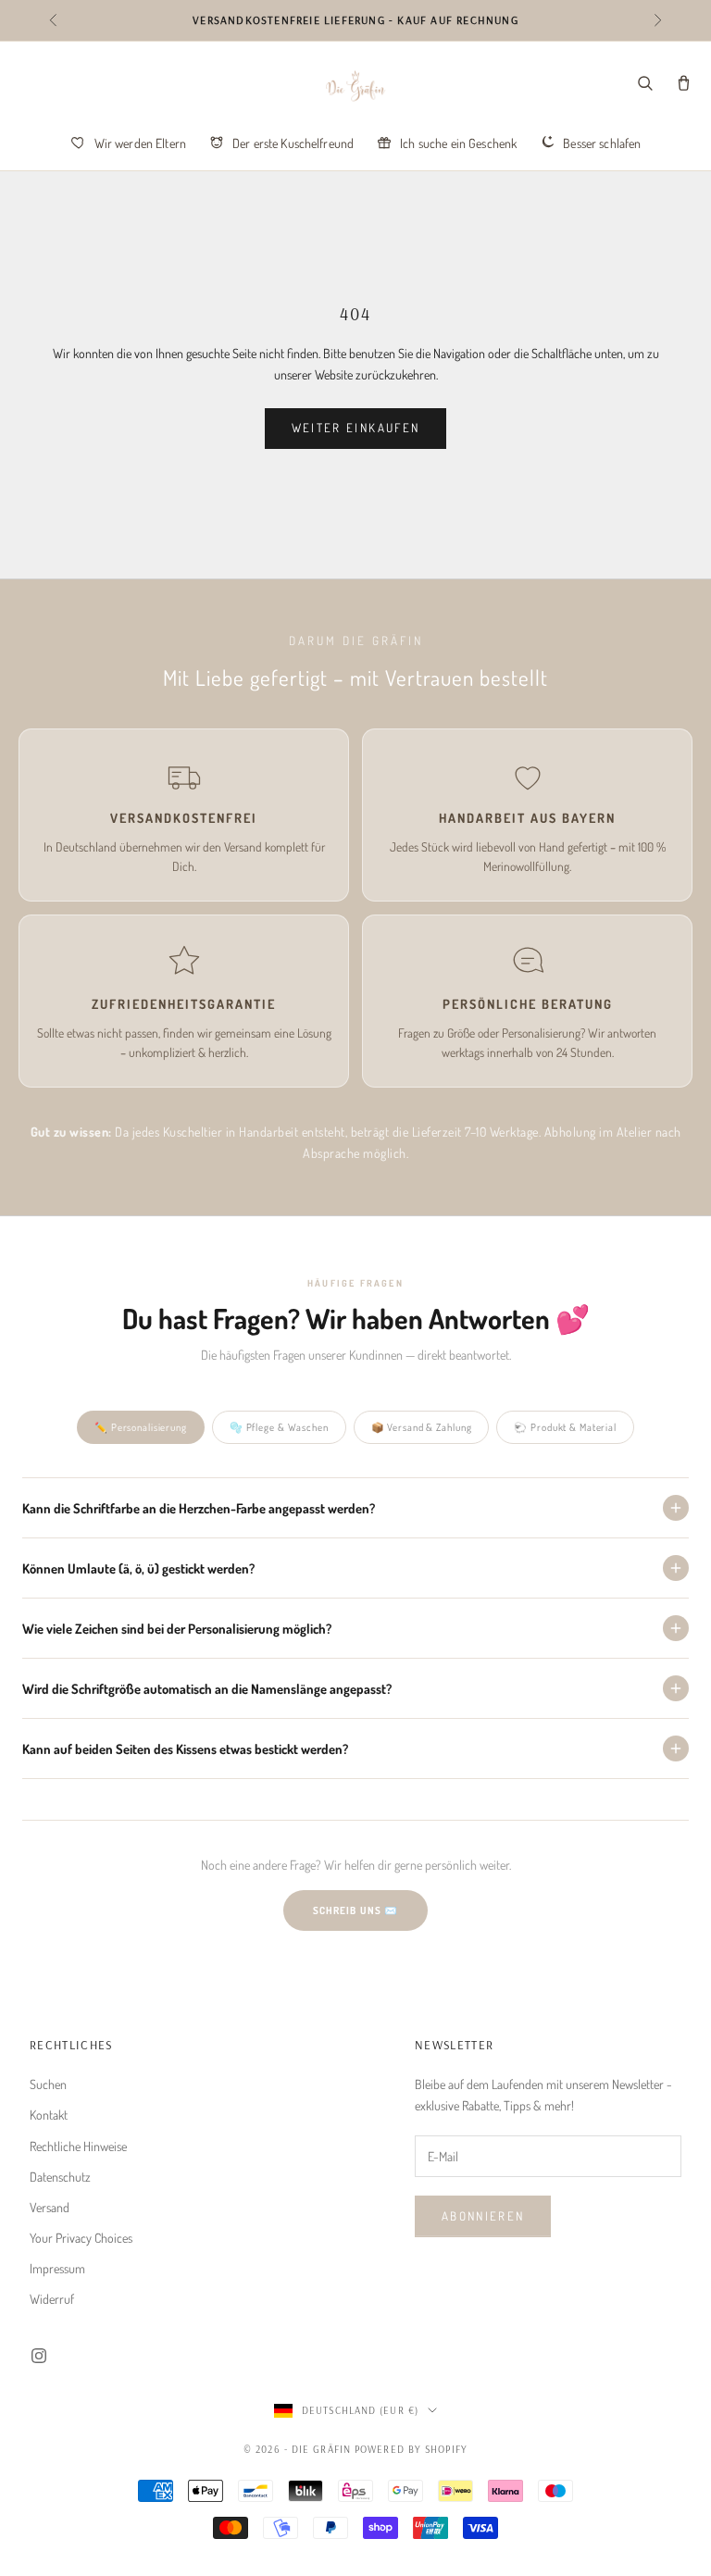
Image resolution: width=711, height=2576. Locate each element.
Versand (50, 2207)
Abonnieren (483, 2216)
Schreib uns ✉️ (355, 1910)
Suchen (48, 2084)
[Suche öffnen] (644, 83)
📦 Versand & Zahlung (422, 1427)
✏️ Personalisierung (141, 1427)
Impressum (57, 2268)
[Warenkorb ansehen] (683, 83)
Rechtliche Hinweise (78, 2146)
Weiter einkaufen (355, 428)
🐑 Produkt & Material (565, 1427)
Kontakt (49, 2115)
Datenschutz (60, 2177)
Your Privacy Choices (81, 2238)
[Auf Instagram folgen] (39, 2356)
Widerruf (52, 2299)
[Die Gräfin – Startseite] (355, 86)
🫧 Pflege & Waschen (279, 1427)
